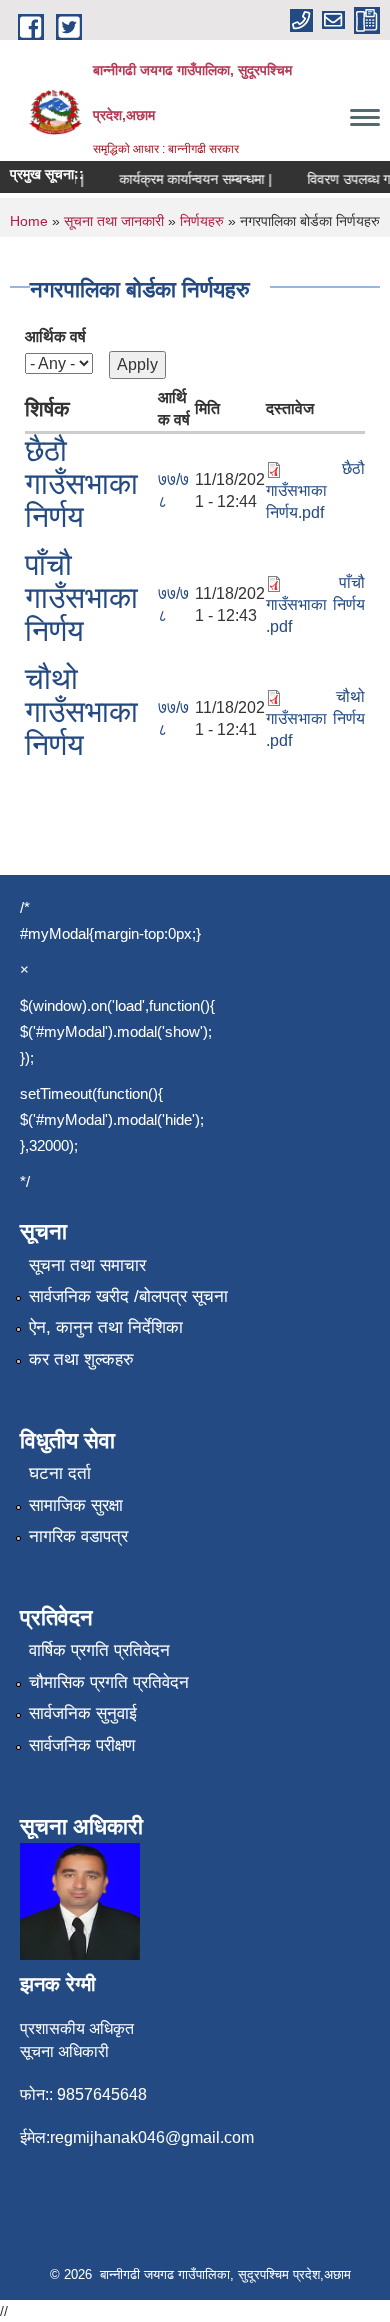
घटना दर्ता (60, 1473)
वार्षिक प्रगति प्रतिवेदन (99, 1650)
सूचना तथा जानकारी (114, 221)
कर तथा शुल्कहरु (81, 1359)
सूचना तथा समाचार (87, 1265)
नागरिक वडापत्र (78, 1536)
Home (29, 221)
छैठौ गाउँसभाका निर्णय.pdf (315, 490)
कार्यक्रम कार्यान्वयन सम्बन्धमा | (189, 179)
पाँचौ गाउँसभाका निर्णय (81, 597)
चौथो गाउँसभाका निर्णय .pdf (315, 718)
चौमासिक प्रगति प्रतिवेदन (109, 1682)
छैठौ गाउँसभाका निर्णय (81, 483)
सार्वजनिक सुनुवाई (83, 1713)
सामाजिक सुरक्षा (76, 1505)
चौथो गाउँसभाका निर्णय (81, 711)
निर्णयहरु (202, 221)
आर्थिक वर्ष (55, 336)
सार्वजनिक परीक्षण (82, 1745)
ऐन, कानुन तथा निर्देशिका (106, 1327)
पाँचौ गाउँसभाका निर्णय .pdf (315, 604)
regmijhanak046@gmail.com (152, 2137)
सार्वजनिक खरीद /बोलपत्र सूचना (128, 1296)
